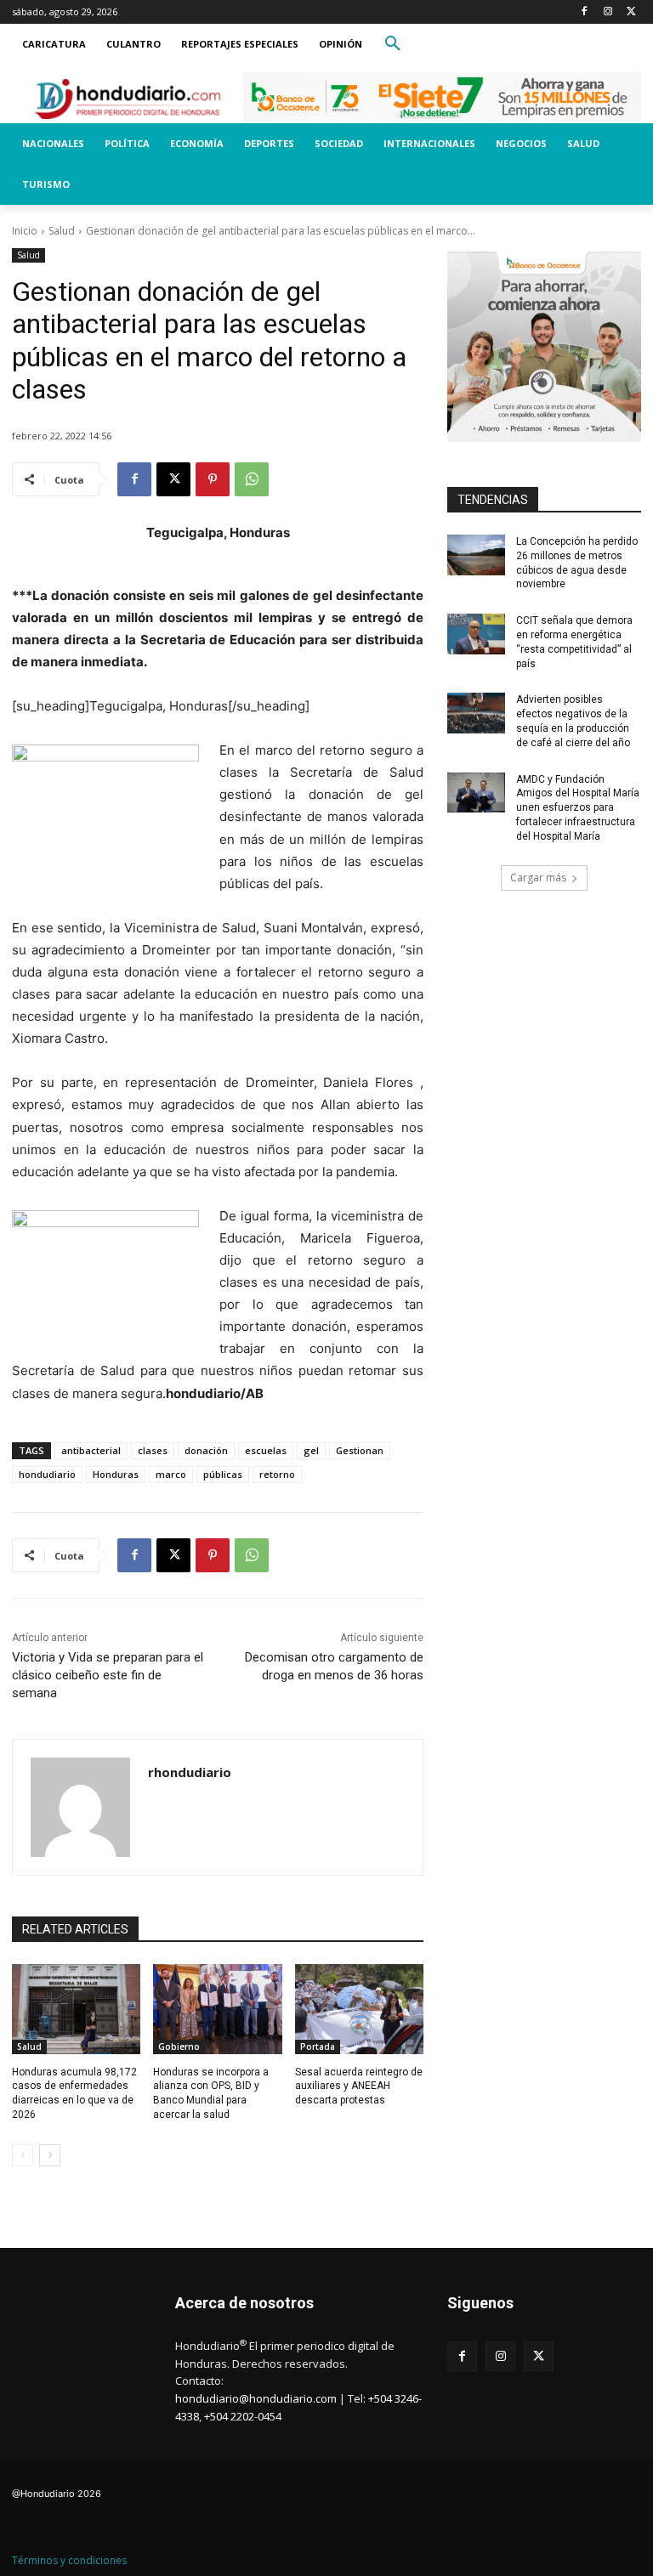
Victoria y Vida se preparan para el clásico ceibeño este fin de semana (108, 1675)
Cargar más (538, 878)
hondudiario (47, 1474)
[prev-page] (23, 2155)
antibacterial (91, 1450)
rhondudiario (190, 1772)
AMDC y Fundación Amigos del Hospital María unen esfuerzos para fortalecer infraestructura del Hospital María (578, 808)
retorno (277, 1474)
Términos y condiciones (69, 2560)
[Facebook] (585, 12)
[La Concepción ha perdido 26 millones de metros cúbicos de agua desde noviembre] (476, 555)
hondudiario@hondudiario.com (256, 2398)
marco (171, 1474)
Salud (62, 231)
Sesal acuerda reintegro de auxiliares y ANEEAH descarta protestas (359, 2086)
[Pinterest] (213, 479)
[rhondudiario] (80, 1807)
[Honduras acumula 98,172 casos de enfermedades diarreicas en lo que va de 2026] (76, 2009)
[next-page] (50, 2155)
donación (206, 1450)
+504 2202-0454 (243, 2416)
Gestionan (360, 1450)
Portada (318, 2047)
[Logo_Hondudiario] (128, 99)
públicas (223, 1474)
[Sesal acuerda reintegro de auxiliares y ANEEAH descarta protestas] (359, 2009)
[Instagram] (608, 12)
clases (153, 1450)
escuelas (266, 1450)
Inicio (25, 231)
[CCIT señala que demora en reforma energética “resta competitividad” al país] (476, 634)
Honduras (116, 1474)
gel (311, 1450)
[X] (631, 12)
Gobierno (179, 2047)
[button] (393, 44)
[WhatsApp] (252, 479)
